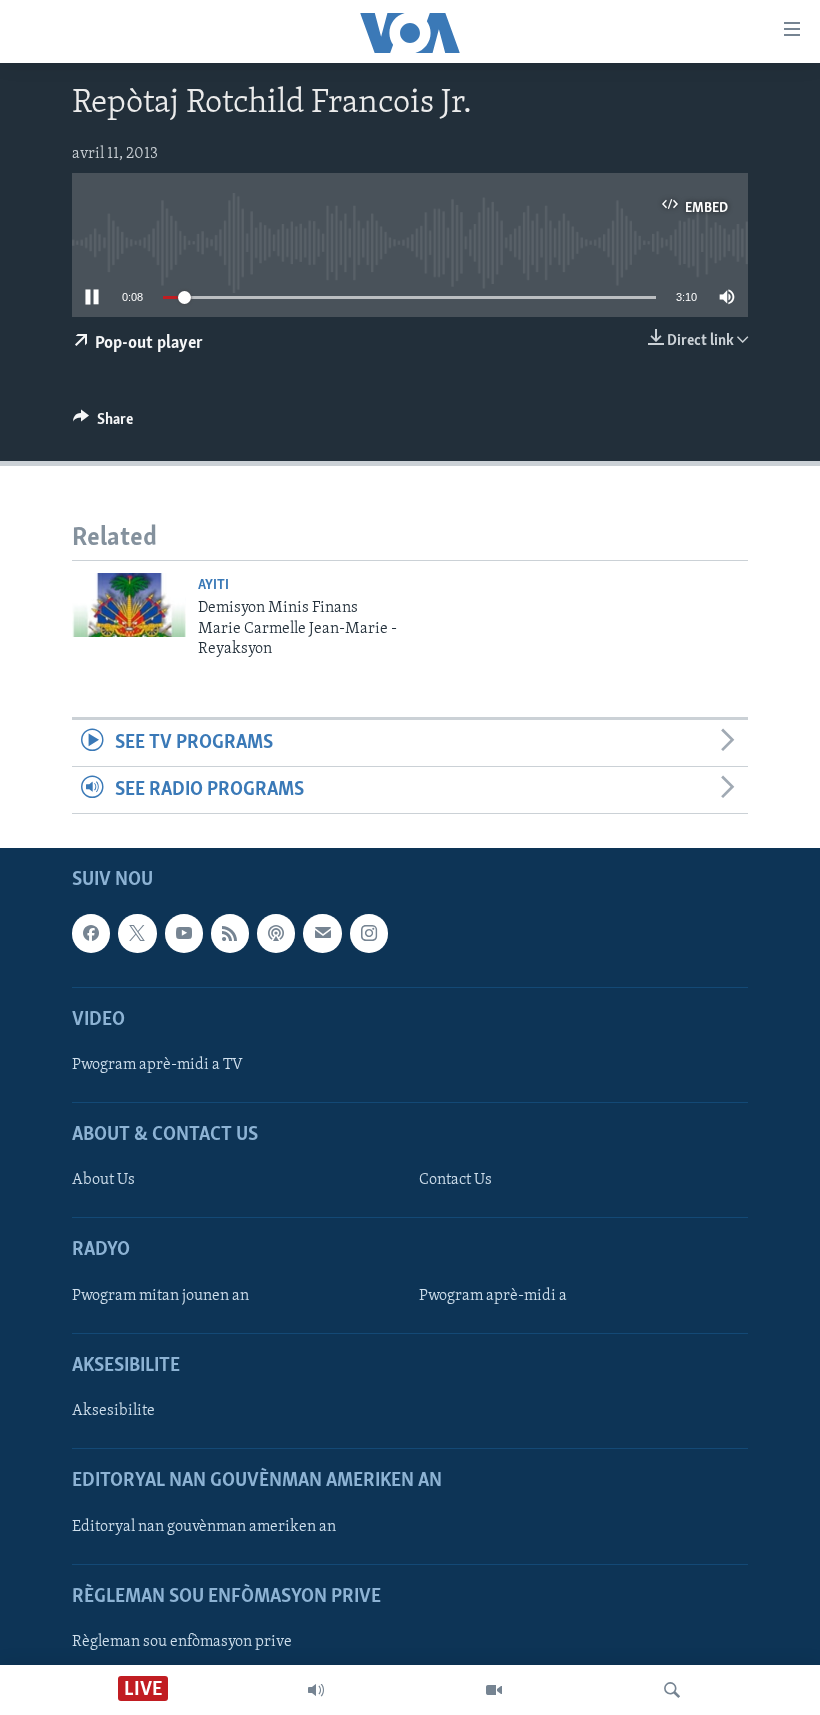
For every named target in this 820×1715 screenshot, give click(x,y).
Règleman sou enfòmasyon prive (182, 1642)
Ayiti (213, 585)
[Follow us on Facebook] (91, 934)
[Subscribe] (322, 934)
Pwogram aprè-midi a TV (157, 1065)
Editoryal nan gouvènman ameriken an (204, 1527)
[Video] (494, 1690)
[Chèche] (672, 1690)
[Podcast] (276, 934)
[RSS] (230, 934)
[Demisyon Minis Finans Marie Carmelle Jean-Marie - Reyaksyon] (129, 605)
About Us (103, 1181)
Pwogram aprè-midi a (493, 1296)
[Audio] (316, 1690)
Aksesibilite (113, 1411)
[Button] (103, 424)
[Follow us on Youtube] (184, 934)
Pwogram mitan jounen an (160, 1296)
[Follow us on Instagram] (369, 934)
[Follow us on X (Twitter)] (137, 934)
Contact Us (455, 1181)
